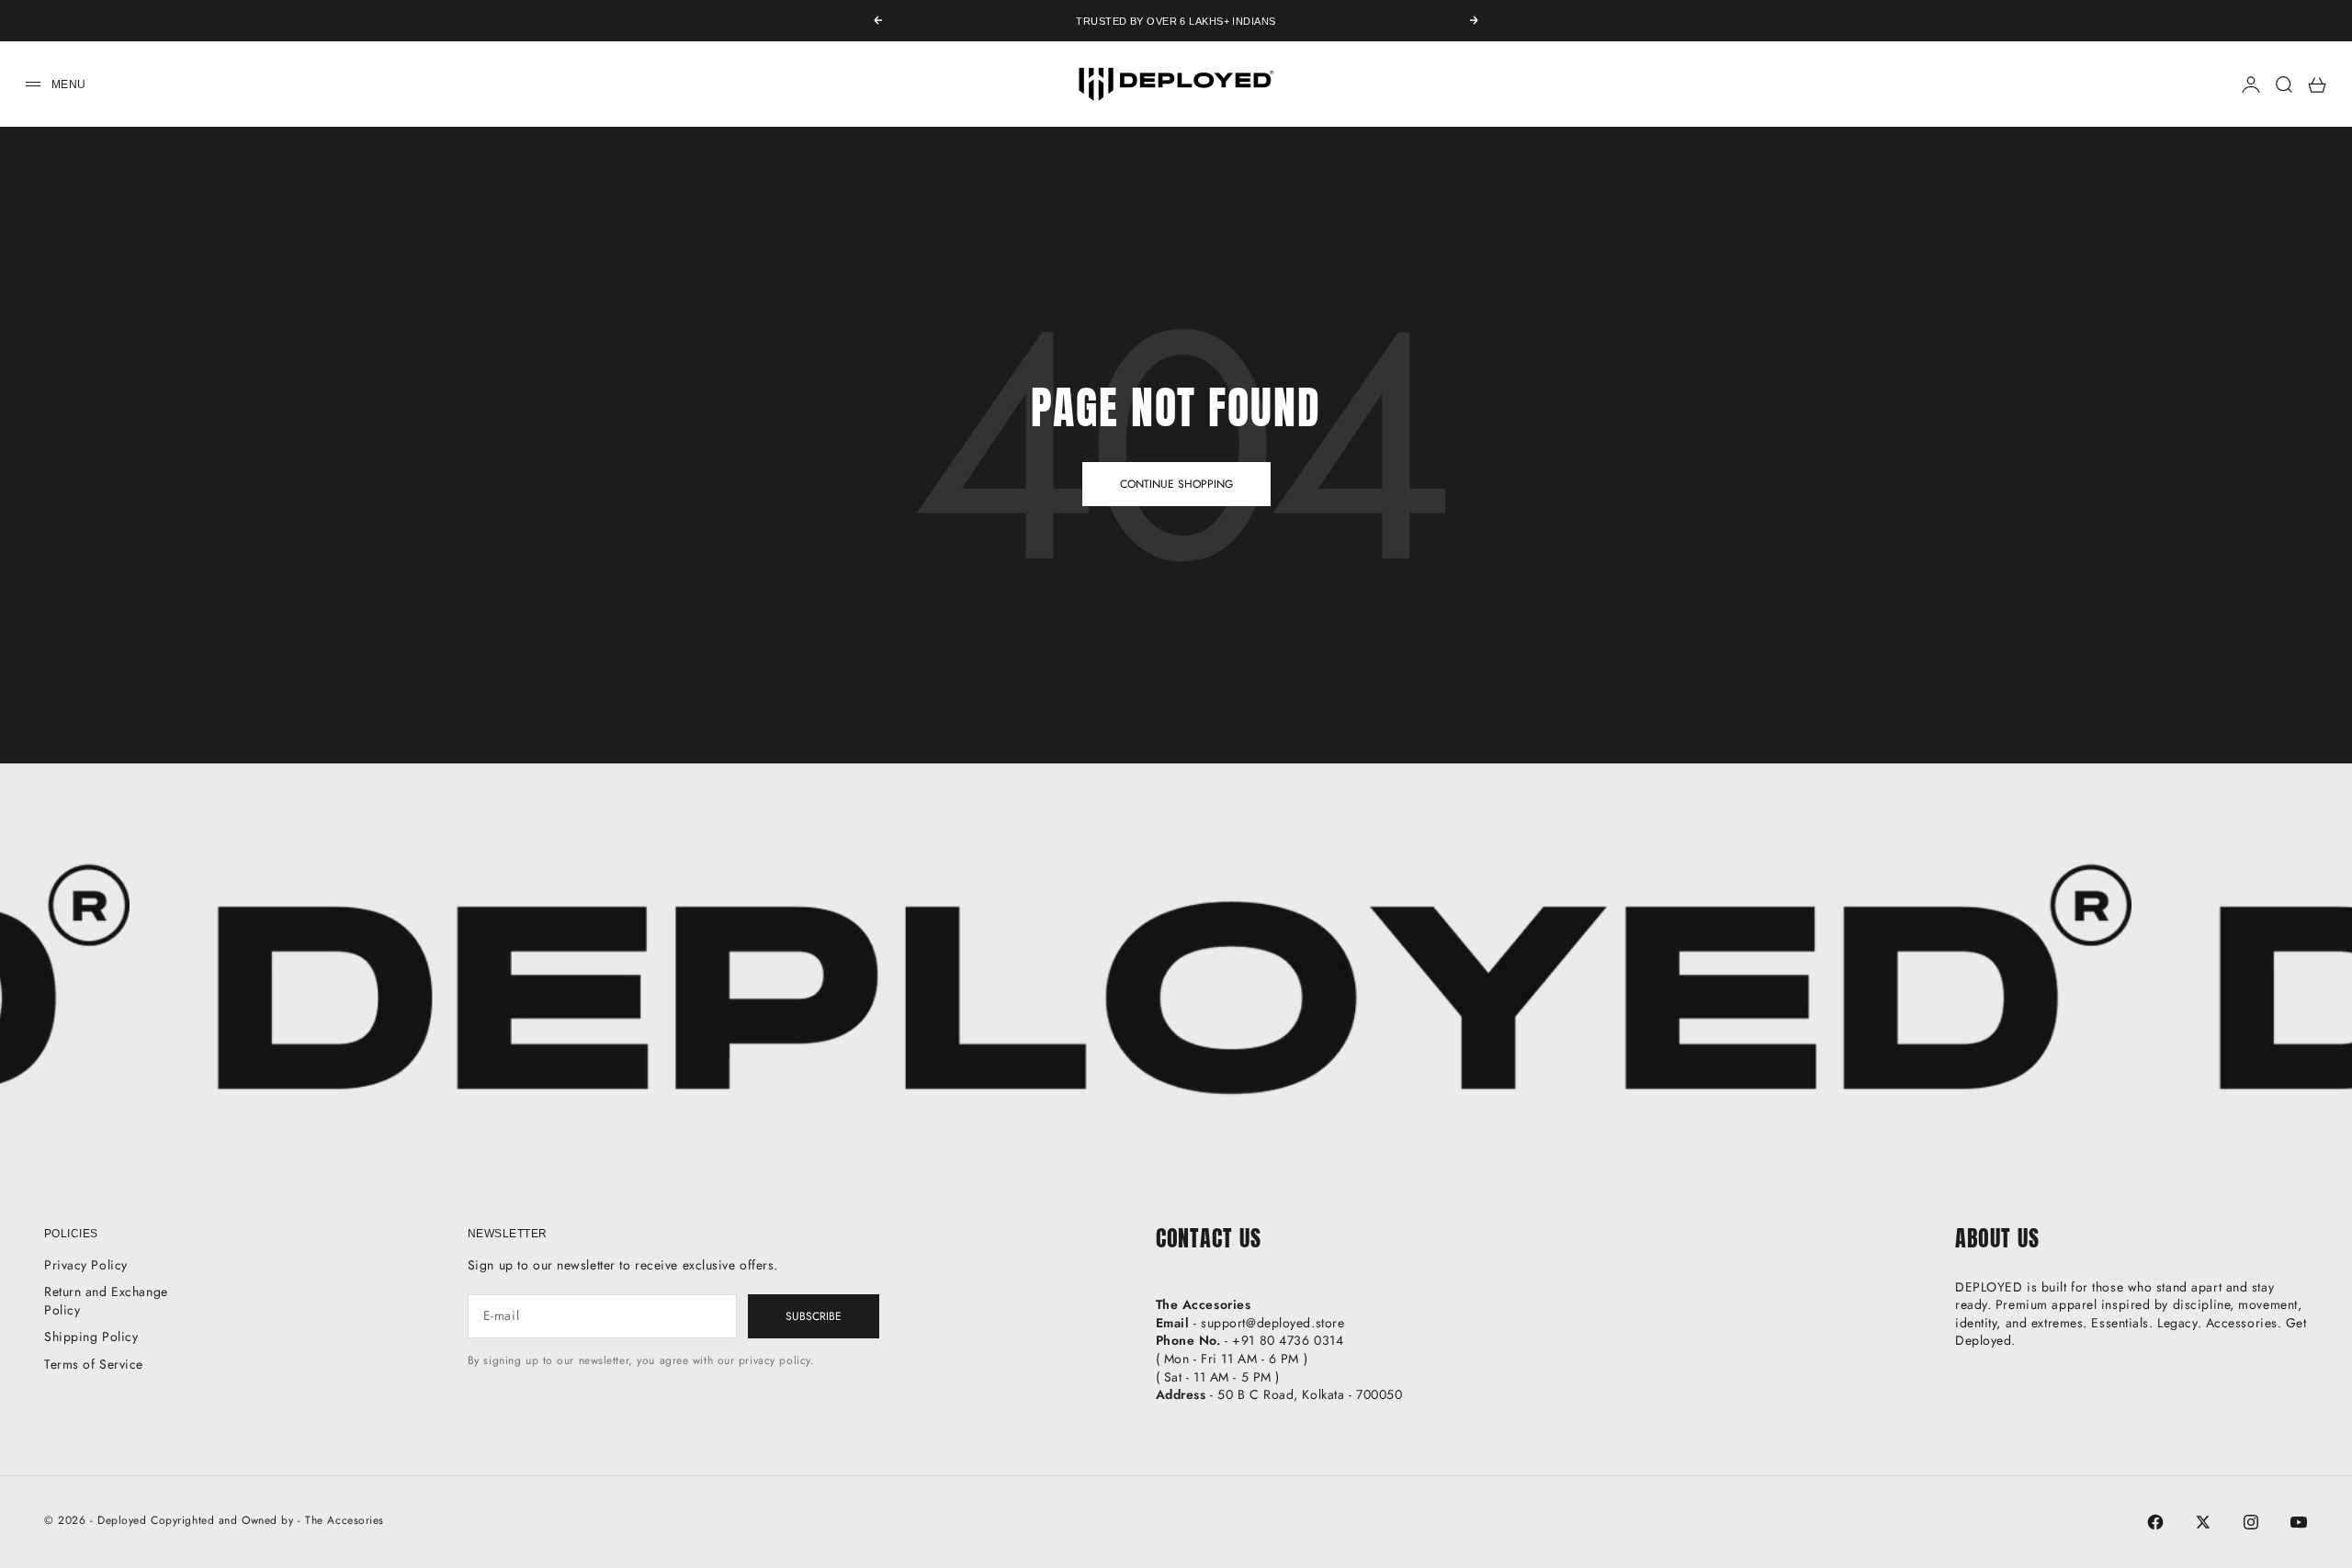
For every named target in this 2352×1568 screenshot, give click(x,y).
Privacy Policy (86, 1265)
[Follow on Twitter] (2203, 1522)
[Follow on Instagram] (2251, 1522)
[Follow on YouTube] (2299, 1522)
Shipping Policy (91, 1337)
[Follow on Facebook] (2155, 1522)
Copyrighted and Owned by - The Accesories (267, 1520)
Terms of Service (94, 1364)
